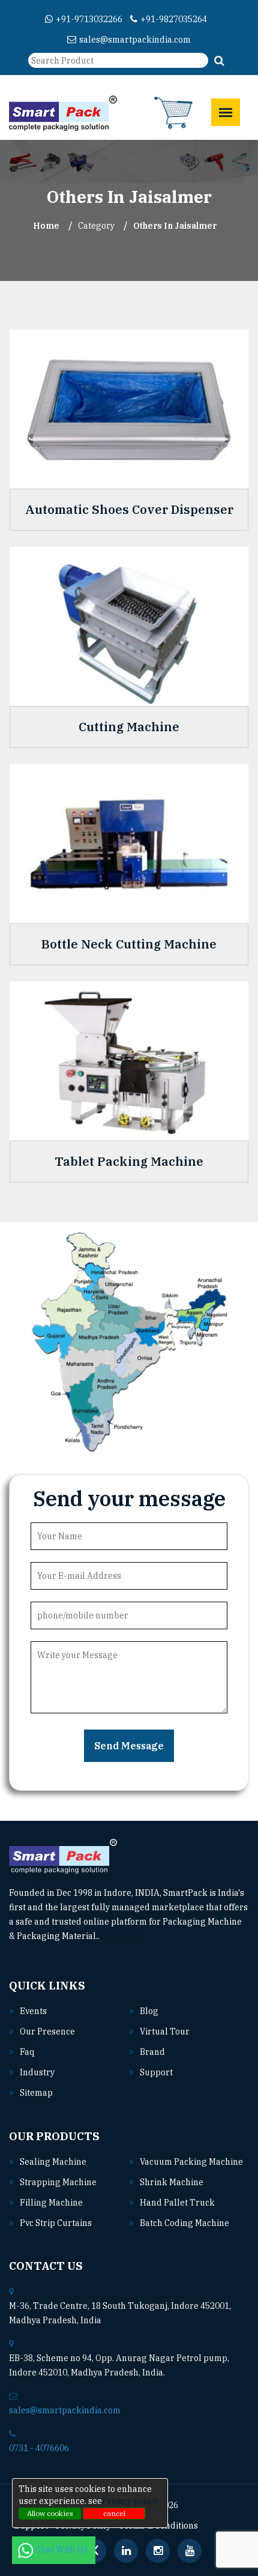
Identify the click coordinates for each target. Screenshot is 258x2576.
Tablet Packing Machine (129, 1162)
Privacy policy (130, 2501)
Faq (27, 2052)
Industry (37, 2072)
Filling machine (51, 2203)
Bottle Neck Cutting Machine (129, 944)
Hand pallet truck (177, 2203)
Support (156, 2072)
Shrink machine (172, 2182)
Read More (122, 1936)
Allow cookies (50, 2513)
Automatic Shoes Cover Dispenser (129, 510)
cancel (114, 2513)
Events (33, 2011)
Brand (152, 2052)
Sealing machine (53, 2162)
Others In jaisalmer (175, 226)
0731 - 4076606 (39, 2448)
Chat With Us (62, 2550)
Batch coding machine (184, 2223)
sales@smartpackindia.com (135, 40)
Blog (149, 2011)
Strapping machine (58, 2182)
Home (46, 226)
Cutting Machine (129, 727)
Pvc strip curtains (56, 2223)
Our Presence (47, 2032)
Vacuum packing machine (191, 2162)
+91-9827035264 (174, 19)
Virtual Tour (165, 2032)
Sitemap (36, 2093)
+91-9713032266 (89, 19)
